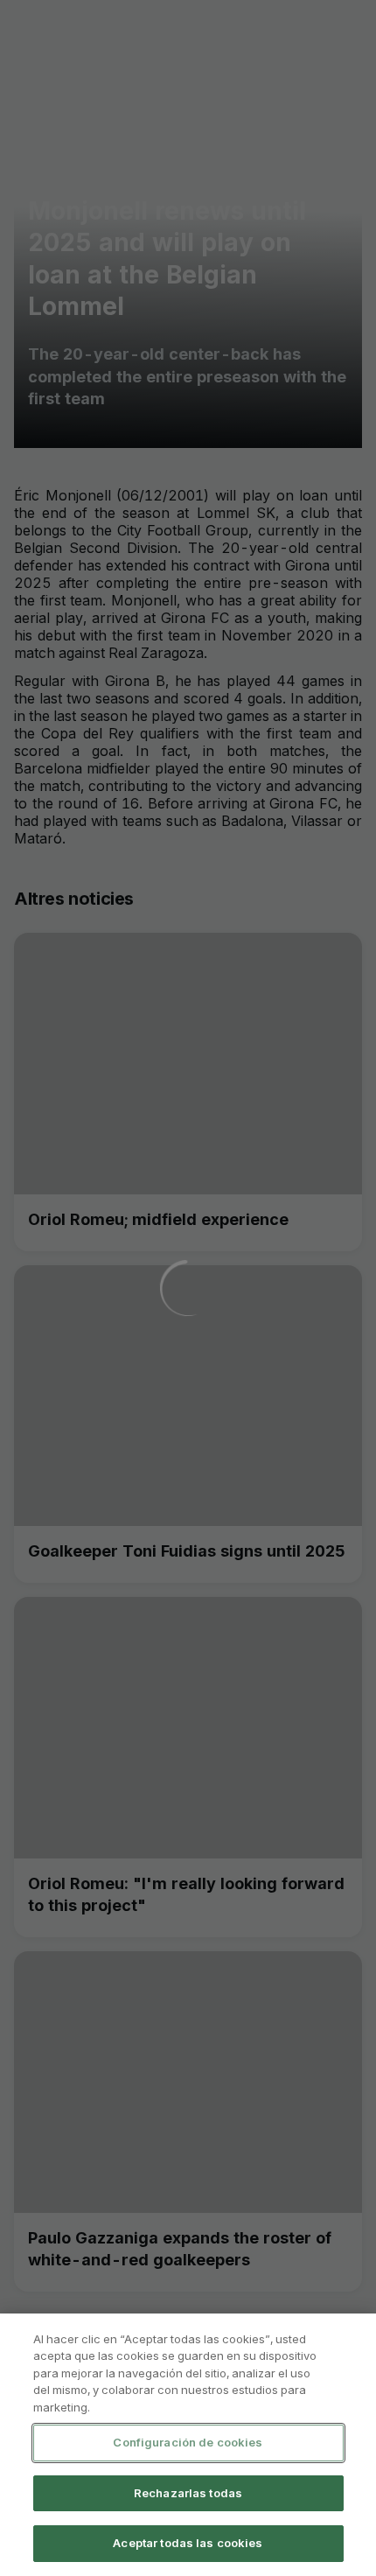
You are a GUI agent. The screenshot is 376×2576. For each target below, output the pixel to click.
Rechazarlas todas (188, 2493)
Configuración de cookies (188, 2442)
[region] (188, 2445)
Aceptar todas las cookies (188, 2543)
